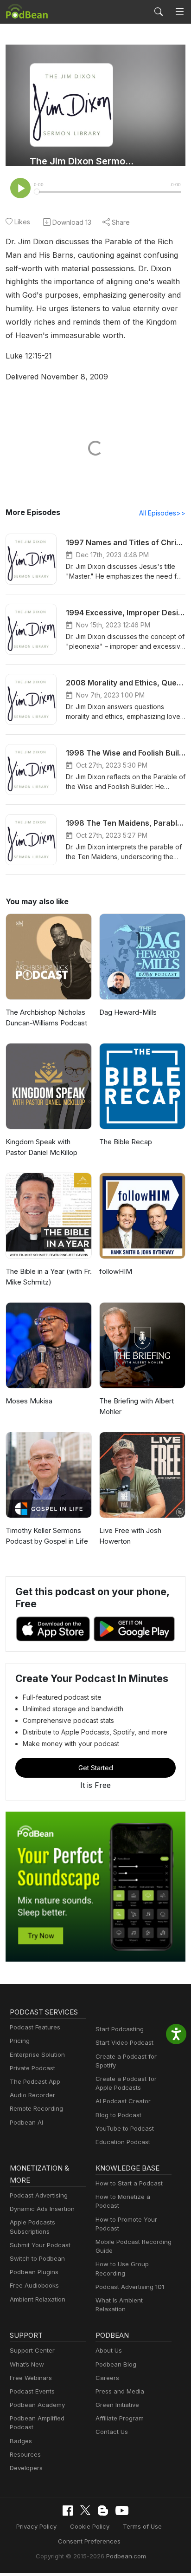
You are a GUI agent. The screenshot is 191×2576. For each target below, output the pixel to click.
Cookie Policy (90, 2526)
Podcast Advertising (39, 2195)
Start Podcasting (120, 2029)
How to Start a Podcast (129, 2183)
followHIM (116, 1271)
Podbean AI (26, 2122)
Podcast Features (35, 2027)
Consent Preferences (89, 2541)
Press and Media (120, 2391)
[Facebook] (68, 2511)
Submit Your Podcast (40, 2245)
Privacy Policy (36, 2526)
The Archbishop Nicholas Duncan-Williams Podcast (46, 1017)
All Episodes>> (162, 513)
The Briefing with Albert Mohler (137, 1406)
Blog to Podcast (118, 2115)
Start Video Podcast (124, 2042)
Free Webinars (31, 2378)
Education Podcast (123, 2142)
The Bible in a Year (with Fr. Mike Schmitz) (49, 1277)
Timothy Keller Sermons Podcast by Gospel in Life (47, 1536)
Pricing (20, 2041)
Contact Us (112, 2432)
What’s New (27, 2364)
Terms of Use (142, 2526)
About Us (109, 2350)
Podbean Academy (37, 2405)
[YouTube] (122, 2511)
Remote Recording (36, 2108)
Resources (25, 2454)
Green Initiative (117, 2405)
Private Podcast (32, 2068)
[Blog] (103, 2511)
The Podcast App (35, 2081)
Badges (21, 2441)
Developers (26, 2468)
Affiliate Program (120, 2418)
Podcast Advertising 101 (130, 2287)
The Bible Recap (126, 1142)
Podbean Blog (116, 2364)
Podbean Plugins (34, 2272)
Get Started (96, 1768)
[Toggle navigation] (180, 12)
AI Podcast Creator (123, 2101)
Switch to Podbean (37, 2258)
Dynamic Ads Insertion (42, 2209)
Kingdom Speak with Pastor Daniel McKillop (41, 1147)
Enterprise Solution (37, 2054)
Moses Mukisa (29, 1401)
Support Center (32, 2350)
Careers (107, 2378)
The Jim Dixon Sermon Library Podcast (84, 161)
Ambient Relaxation (38, 2299)
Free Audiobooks (34, 2285)
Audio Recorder (32, 2095)
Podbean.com (126, 2556)
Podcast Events (32, 2391)
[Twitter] (85, 2510)
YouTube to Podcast (125, 2128)
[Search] (159, 12)
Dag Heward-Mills (128, 1012)
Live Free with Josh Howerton (130, 1536)
